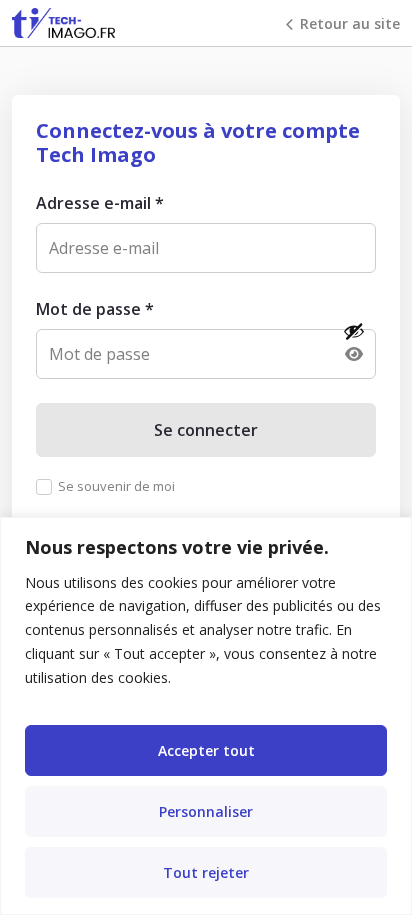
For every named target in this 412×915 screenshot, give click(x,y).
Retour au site (350, 23)
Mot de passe (95, 309)
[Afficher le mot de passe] (354, 343)
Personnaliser (206, 811)
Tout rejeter (206, 872)
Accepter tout (206, 750)
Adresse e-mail (100, 203)
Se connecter (206, 430)
